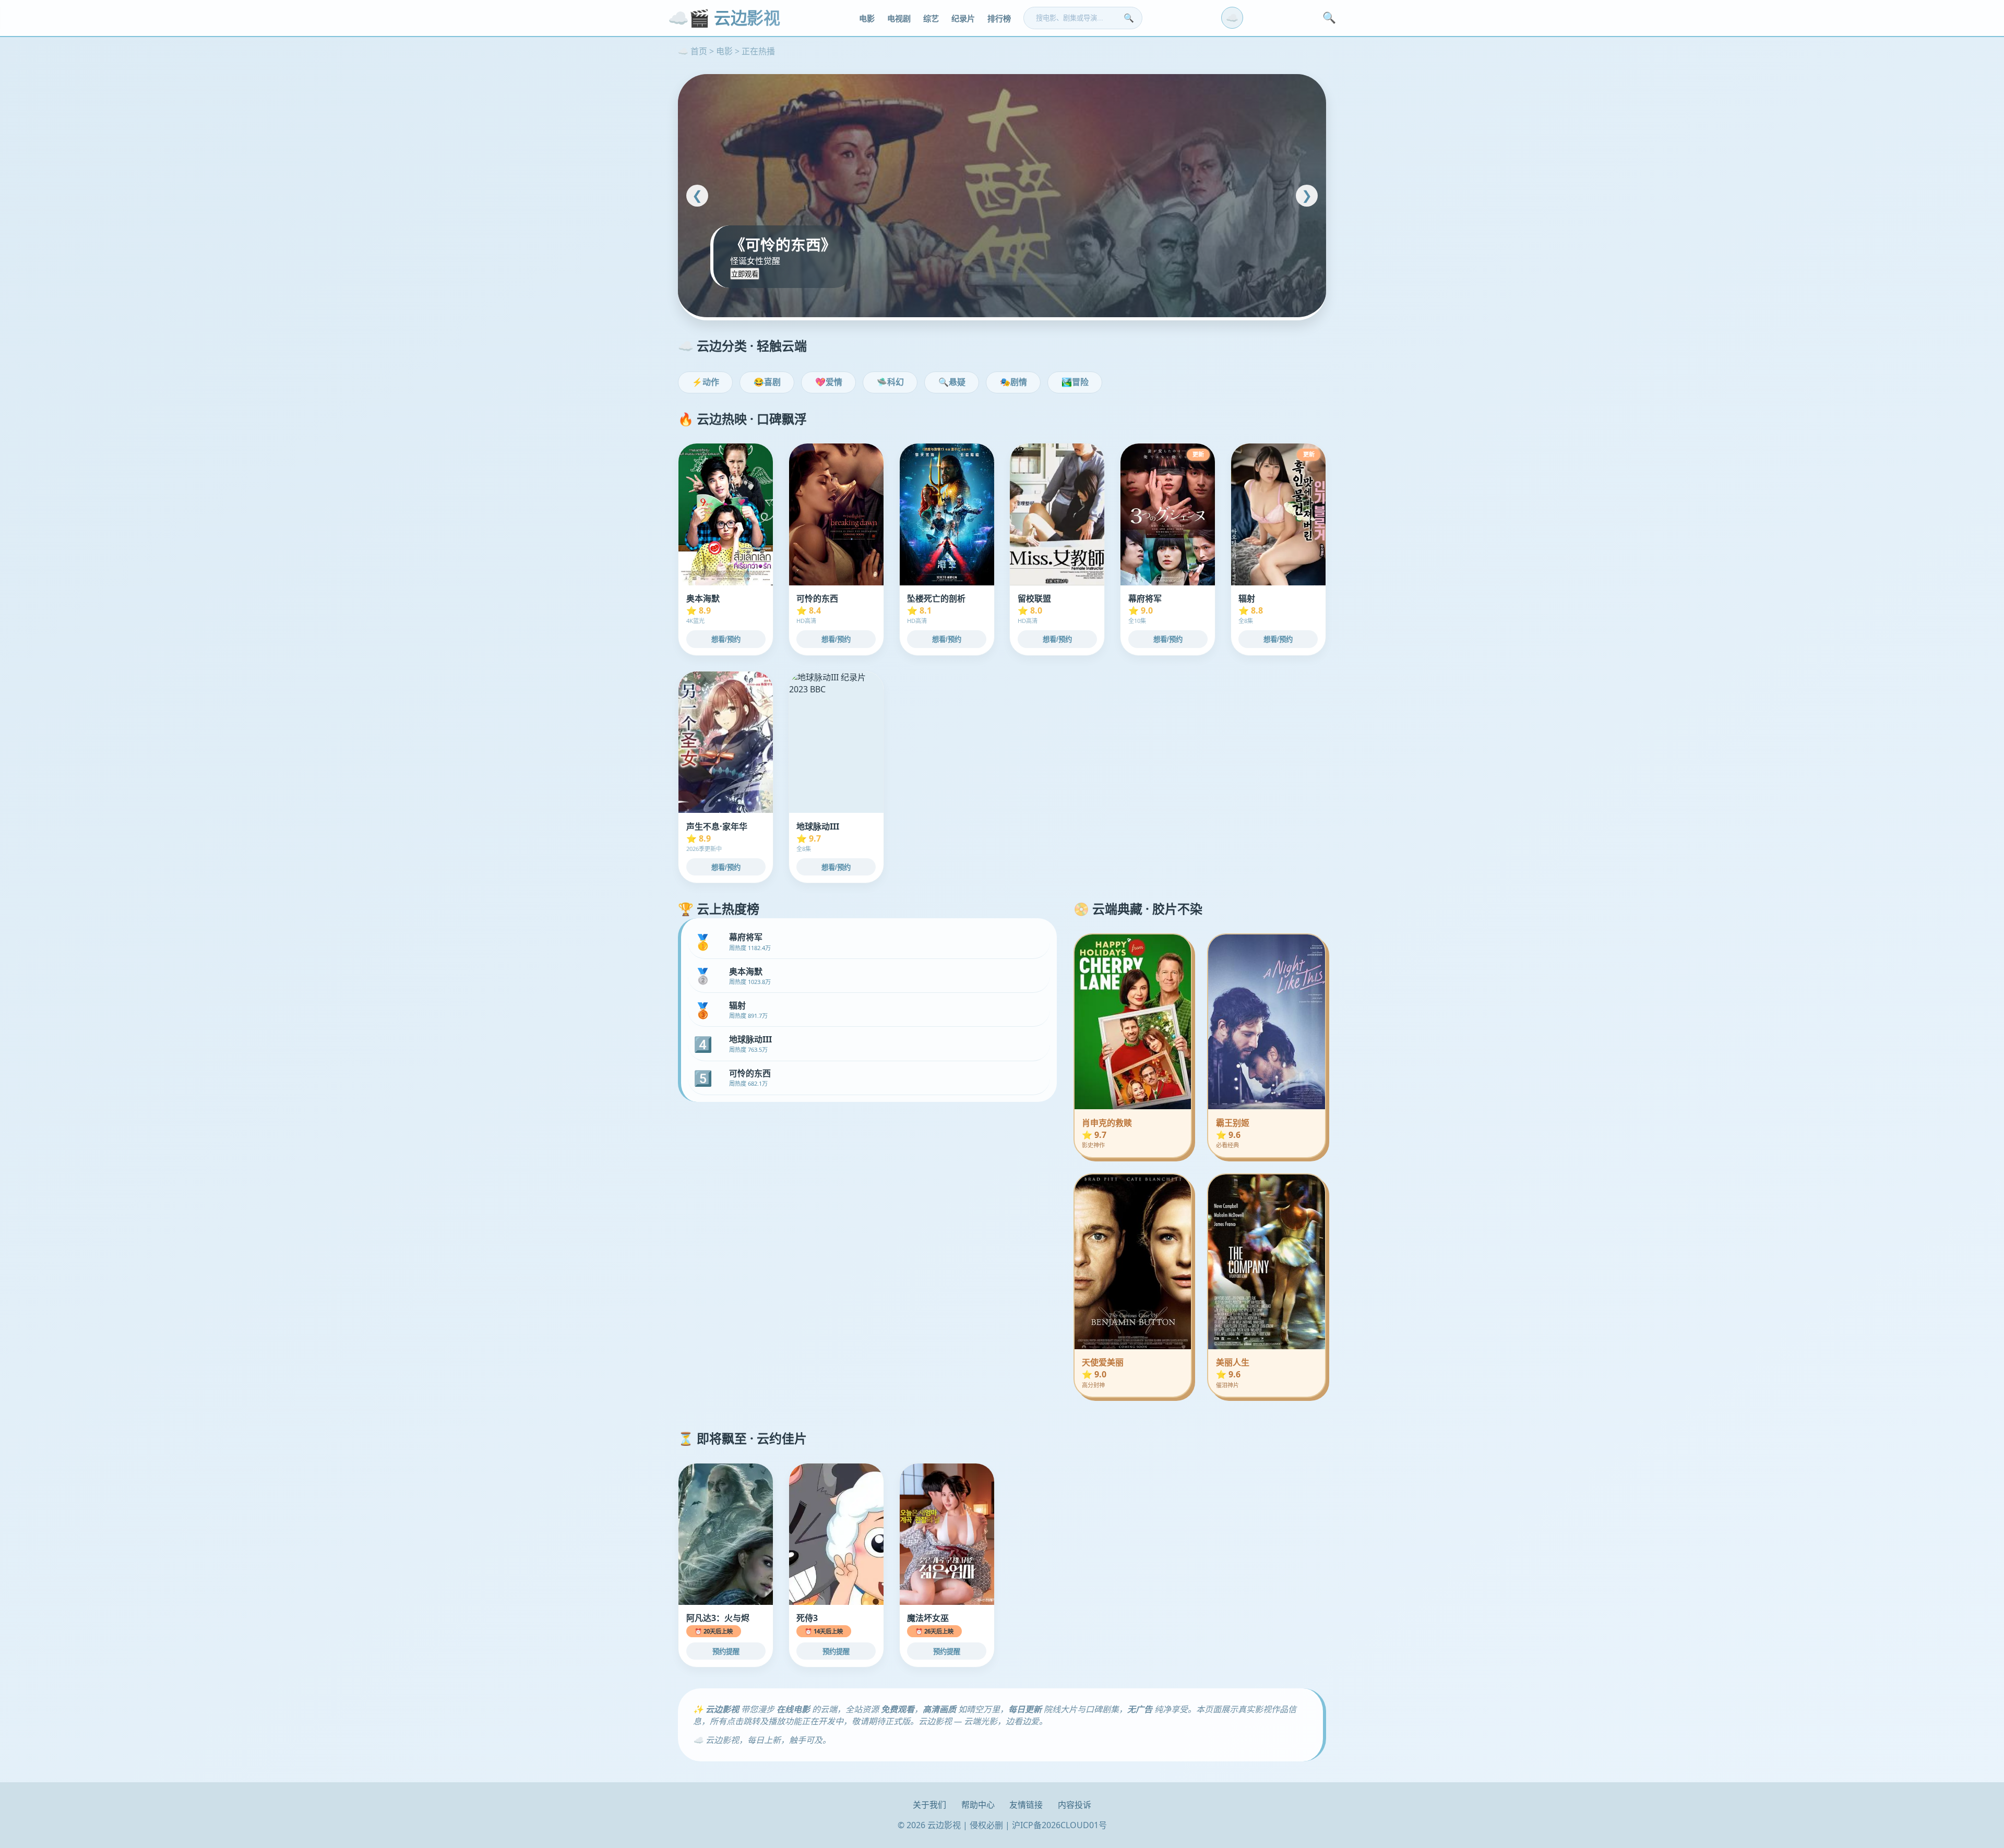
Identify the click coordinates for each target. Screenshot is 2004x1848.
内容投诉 (1075, 1805)
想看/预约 (726, 639)
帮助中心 (978, 1805)
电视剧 (899, 19)
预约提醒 (726, 1652)
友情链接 (1026, 1805)
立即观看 (745, 274)
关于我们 (929, 1805)
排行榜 (999, 19)
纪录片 (963, 19)
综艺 (931, 19)
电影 (867, 19)
